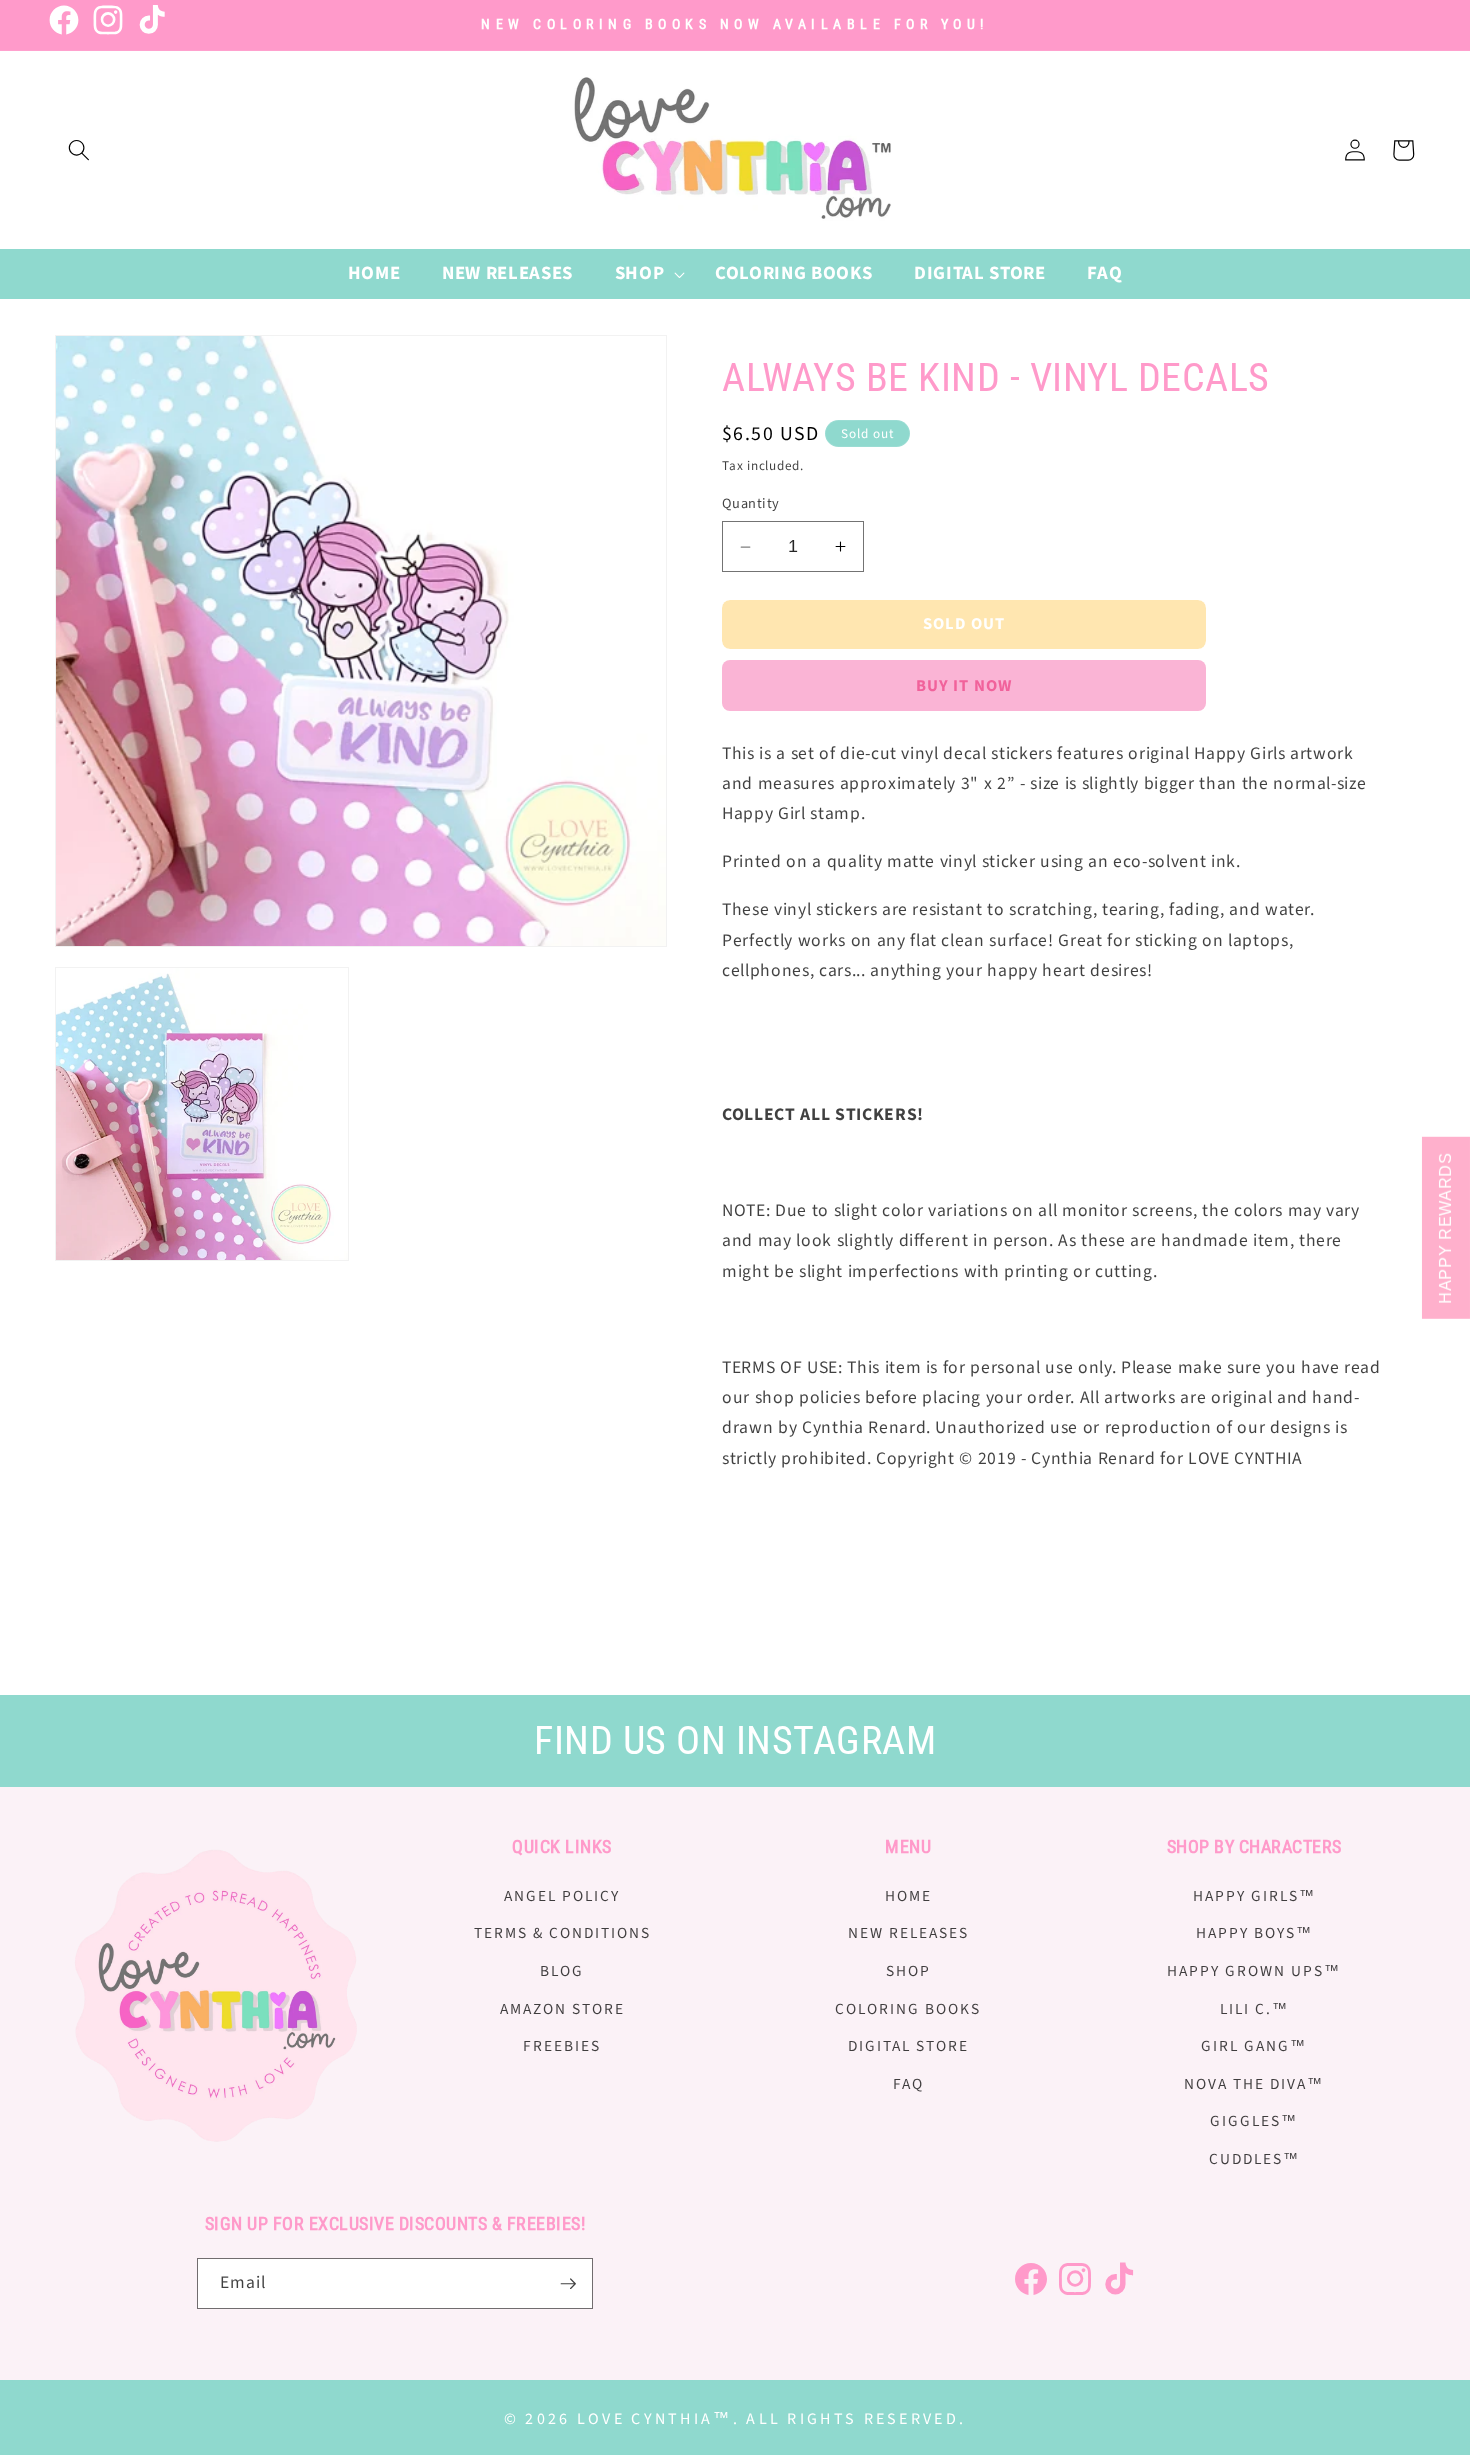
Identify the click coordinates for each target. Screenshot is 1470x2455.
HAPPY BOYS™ (1254, 1933)
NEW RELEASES (908, 1933)
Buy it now (964, 686)
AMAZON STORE (562, 2009)
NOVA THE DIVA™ (1254, 2084)
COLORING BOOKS (908, 2009)
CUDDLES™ (1254, 2159)
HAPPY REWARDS (1445, 1228)
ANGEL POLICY (562, 1896)
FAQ (908, 2084)
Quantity (751, 504)
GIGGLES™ (1254, 2122)
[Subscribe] (568, 2284)
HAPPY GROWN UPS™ (1254, 1971)
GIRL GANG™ (1254, 2046)
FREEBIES (562, 2046)
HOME (908, 1896)
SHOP (908, 1971)
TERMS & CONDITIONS (562, 1933)
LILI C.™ (1254, 2009)
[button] (79, 150)
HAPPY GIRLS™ (1254, 1896)
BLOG (562, 1971)
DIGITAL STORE (908, 2046)
